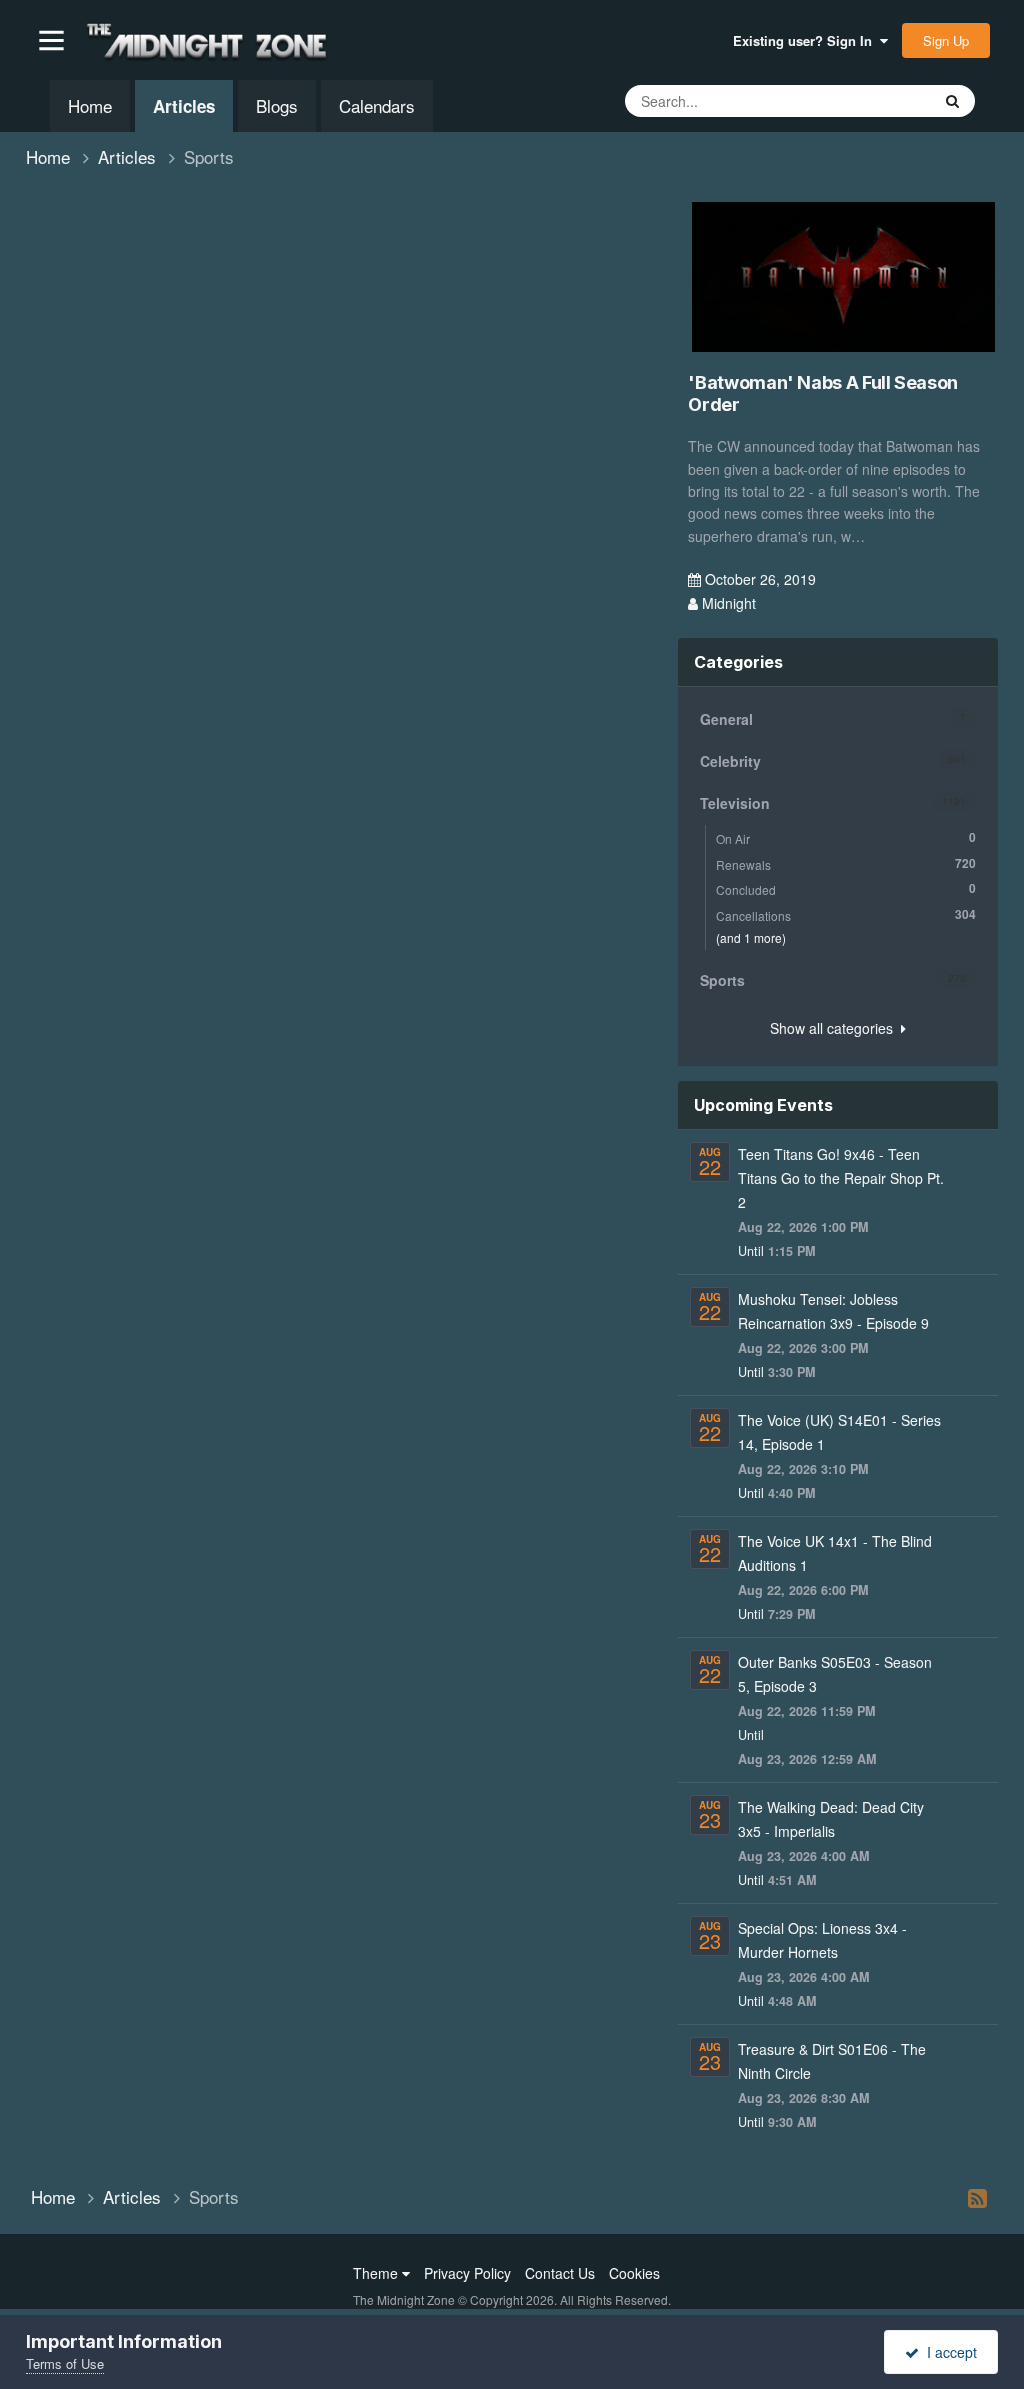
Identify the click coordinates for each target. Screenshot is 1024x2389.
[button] (51, 40)
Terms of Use (65, 2363)
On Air (846, 837)
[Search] (952, 101)
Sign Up (946, 40)
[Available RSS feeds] (977, 2197)
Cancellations (846, 914)
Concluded (846, 888)
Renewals (846, 863)
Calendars (377, 105)
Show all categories (835, 1028)
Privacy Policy (467, 2273)
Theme (377, 2273)
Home (90, 105)
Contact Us (560, 2273)
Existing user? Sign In (806, 40)
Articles (184, 106)
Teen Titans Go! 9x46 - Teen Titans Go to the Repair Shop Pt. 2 (841, 1178)
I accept (948, 2352)
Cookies (634, 2273)
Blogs (277, 105)
